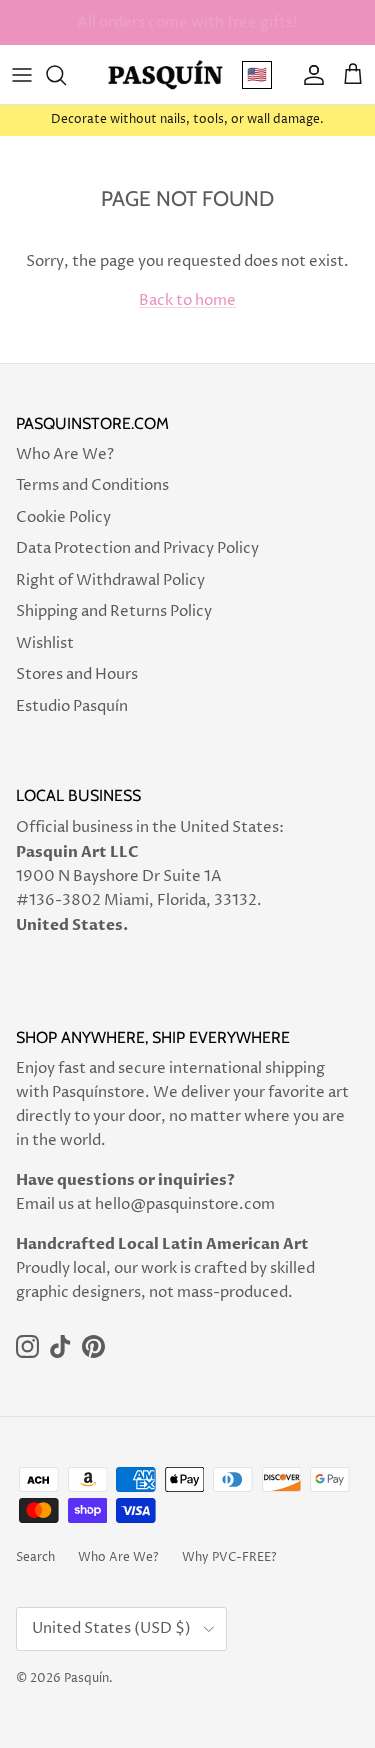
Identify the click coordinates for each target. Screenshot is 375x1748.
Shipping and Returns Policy (114, 611)
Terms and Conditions (92, 485)
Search (35, 1557)
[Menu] (22, 75)
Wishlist (45, 643)
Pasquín (86, 1678)
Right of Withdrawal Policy (110, 580)
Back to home (187, 300)
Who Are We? (65, 454)
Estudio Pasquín (72, 706)
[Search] (66, 75)
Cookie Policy (63, 517)
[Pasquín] (165, 74)
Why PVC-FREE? (229, 1557)
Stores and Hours (77, 674)
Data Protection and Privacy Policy (137, 548)
